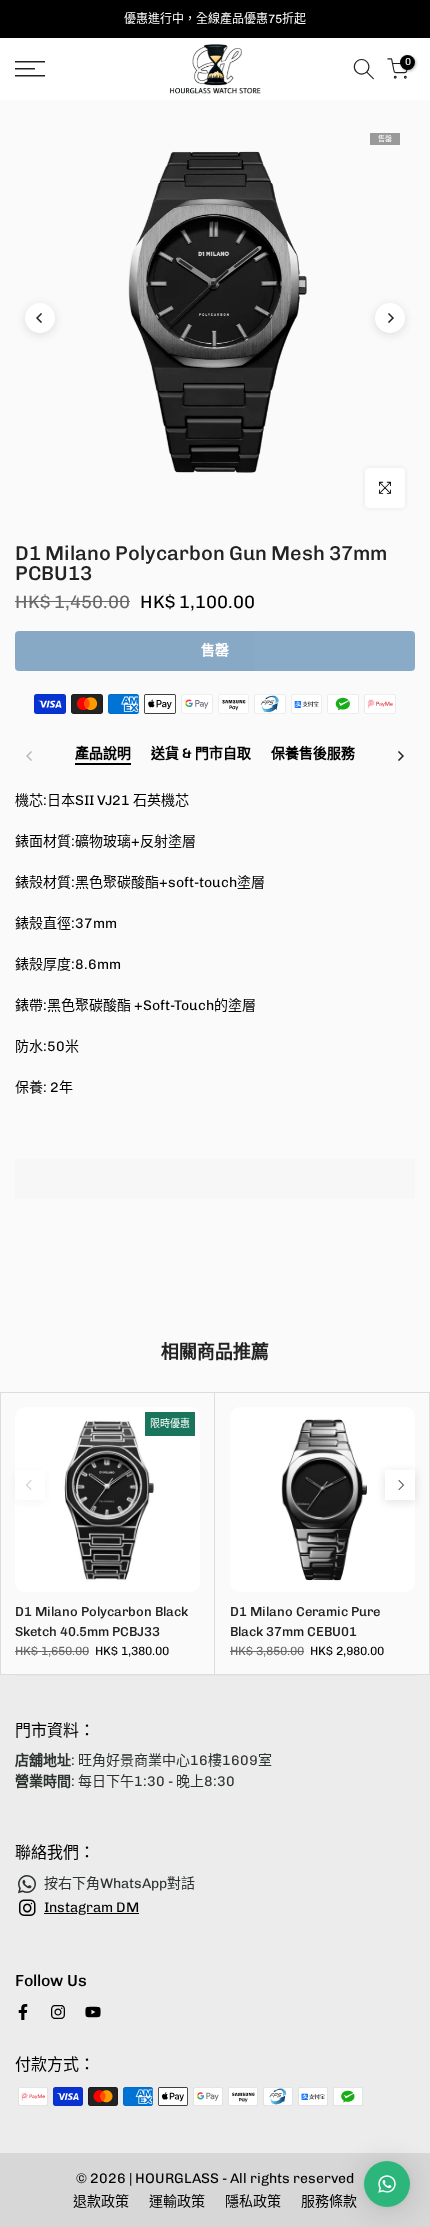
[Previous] (40, 318)
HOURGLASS (178, 2178)
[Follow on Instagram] (58, 2012)
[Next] (390, 318)
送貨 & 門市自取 (201, 754)
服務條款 (329, 2201)
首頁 (28, 111)
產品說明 (103, 754)
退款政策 (101, 2201)
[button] (215, 1229)
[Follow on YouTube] (93, 2012)
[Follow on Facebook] (23, 2012)
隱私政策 (253, 2201)
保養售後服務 (313, 754)
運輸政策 (177, 2201)
